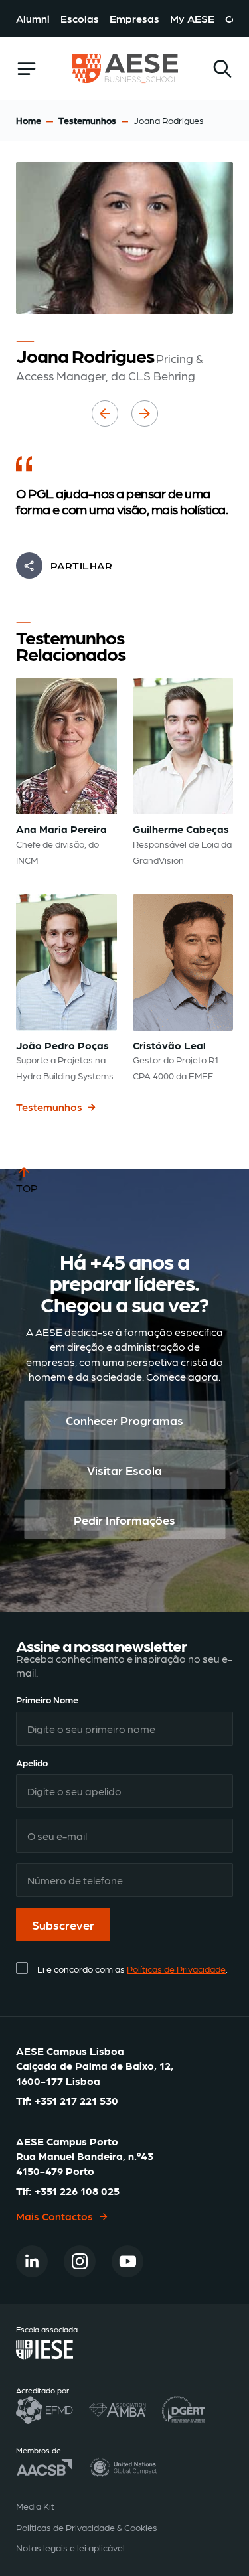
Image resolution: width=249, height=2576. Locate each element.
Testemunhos (87, 120)
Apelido (32, 1762)
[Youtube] (127, 2261)
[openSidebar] (27, 69)
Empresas (134, 18)
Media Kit (35, 2506)
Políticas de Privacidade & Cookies (87, 2527)
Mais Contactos (54, 2216)
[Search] (222, 69)
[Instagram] (80, 2261)
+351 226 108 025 (77, 2191)
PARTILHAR (81, 565)
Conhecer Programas (124, 1419)
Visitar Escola (124, 1469)
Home (29, 120)
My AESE (192, 18)
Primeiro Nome (47, 1699)
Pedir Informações (124, 1519)
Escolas (80, 18)
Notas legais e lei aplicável (70, 2547)
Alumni (33, 18)
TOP (27, 1188)
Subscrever (63, 1925)
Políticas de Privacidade (176, 1969)
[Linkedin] (32, 2261)
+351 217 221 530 (76, 2100)
